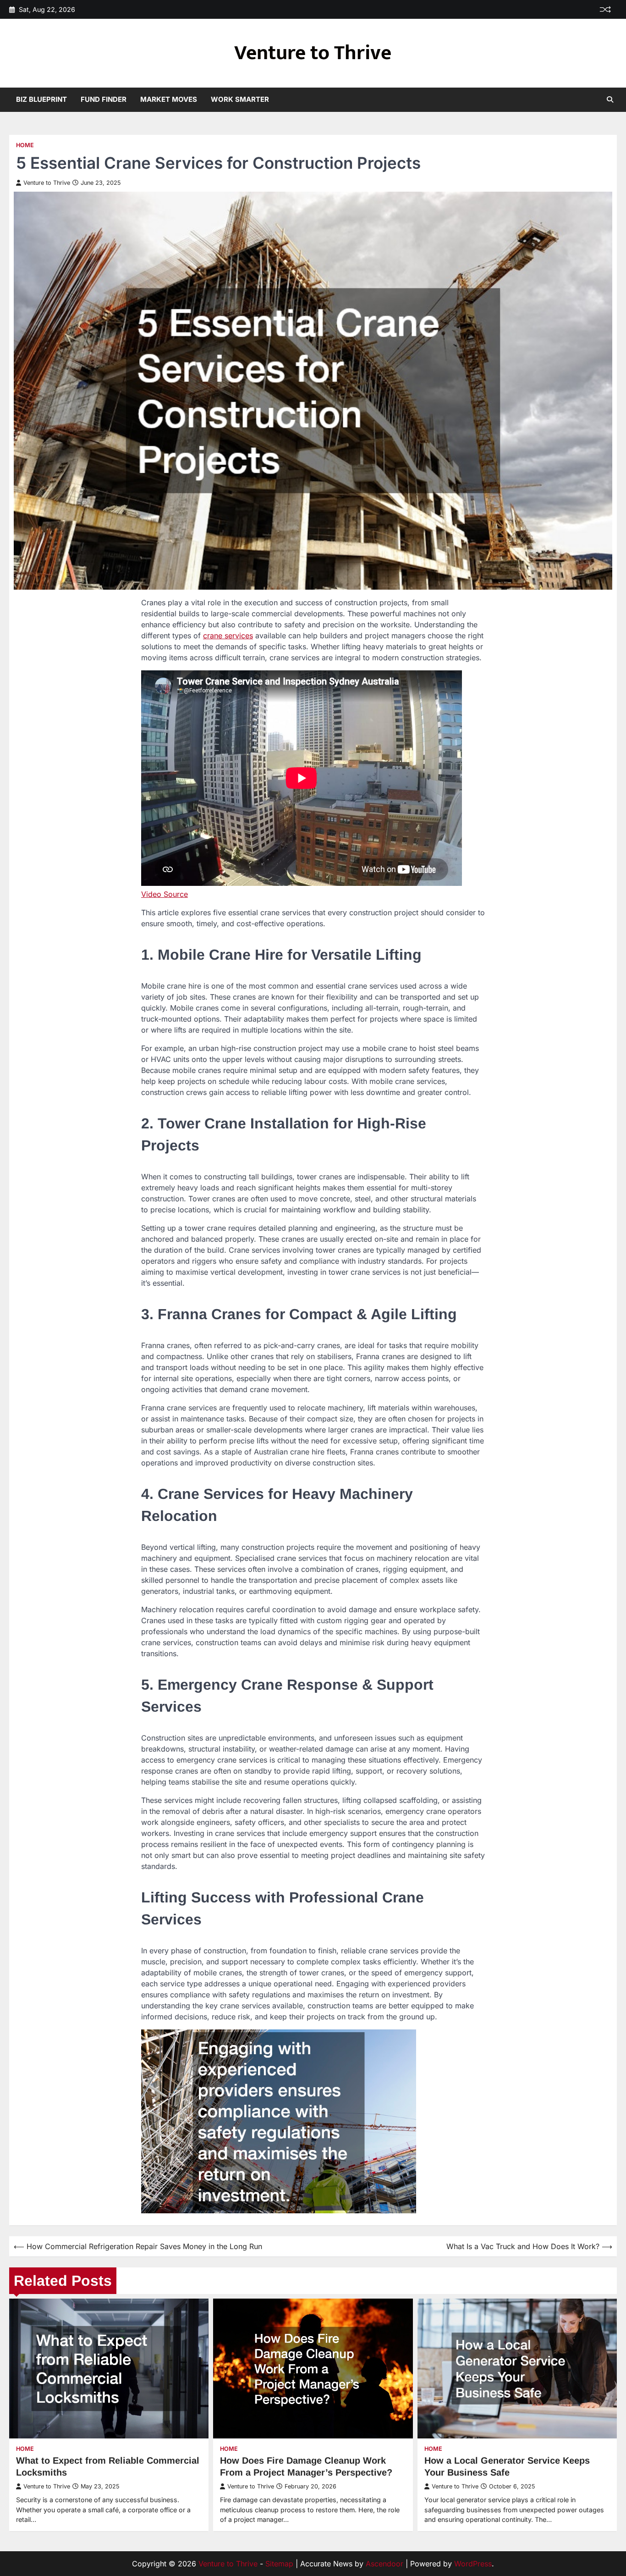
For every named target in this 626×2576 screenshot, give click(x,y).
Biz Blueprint (41, 99)
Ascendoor (384, 2564)
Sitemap (279, 2564)
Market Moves (169, 99)
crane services (228, 636)
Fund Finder (104, 99)
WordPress (473, 2564)
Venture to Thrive (313, 53)
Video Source (165, 894)
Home (25, 145)
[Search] (610, 100)
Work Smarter (240, 99)
